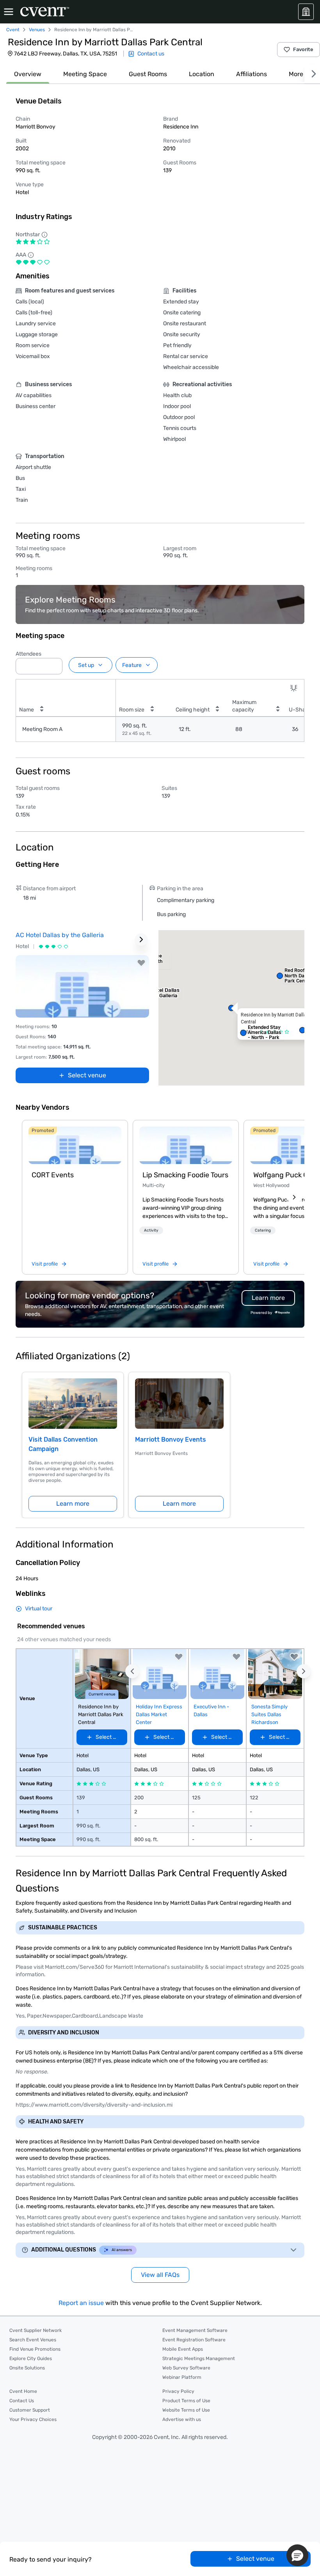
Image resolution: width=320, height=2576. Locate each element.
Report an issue (81, 2303)
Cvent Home (23, 2391)
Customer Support (30, 2410)
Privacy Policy (178, 2391)
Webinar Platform (182, 2377)
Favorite (303, 49)
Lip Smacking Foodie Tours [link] (185, 1175)
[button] (54, 664)
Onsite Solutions (27, 2368)
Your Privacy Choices (33, 2419)
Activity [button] (151, 1230)
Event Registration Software (194, 2340)
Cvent (13, 30)
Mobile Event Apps (183, 2349)
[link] (75, 1145)
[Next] (312, 74)
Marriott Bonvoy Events (171, 1440)
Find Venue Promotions (35, 2349)
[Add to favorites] (141, 963)
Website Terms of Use (186, 2410)
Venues (37, 30)
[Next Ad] (141, 939)
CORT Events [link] (53, 1175)
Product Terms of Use (186, 2401)
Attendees (28, 654)
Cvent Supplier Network (36, 2330)
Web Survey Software (186, 2368)
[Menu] (9, 12)
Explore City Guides (31, 2359)
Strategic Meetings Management (199, 2359)
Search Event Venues (33, 2340)
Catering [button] (263, 1230)
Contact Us (22, 2401)
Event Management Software (195, 2330)
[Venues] (306, 12)
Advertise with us (182, 2419)
